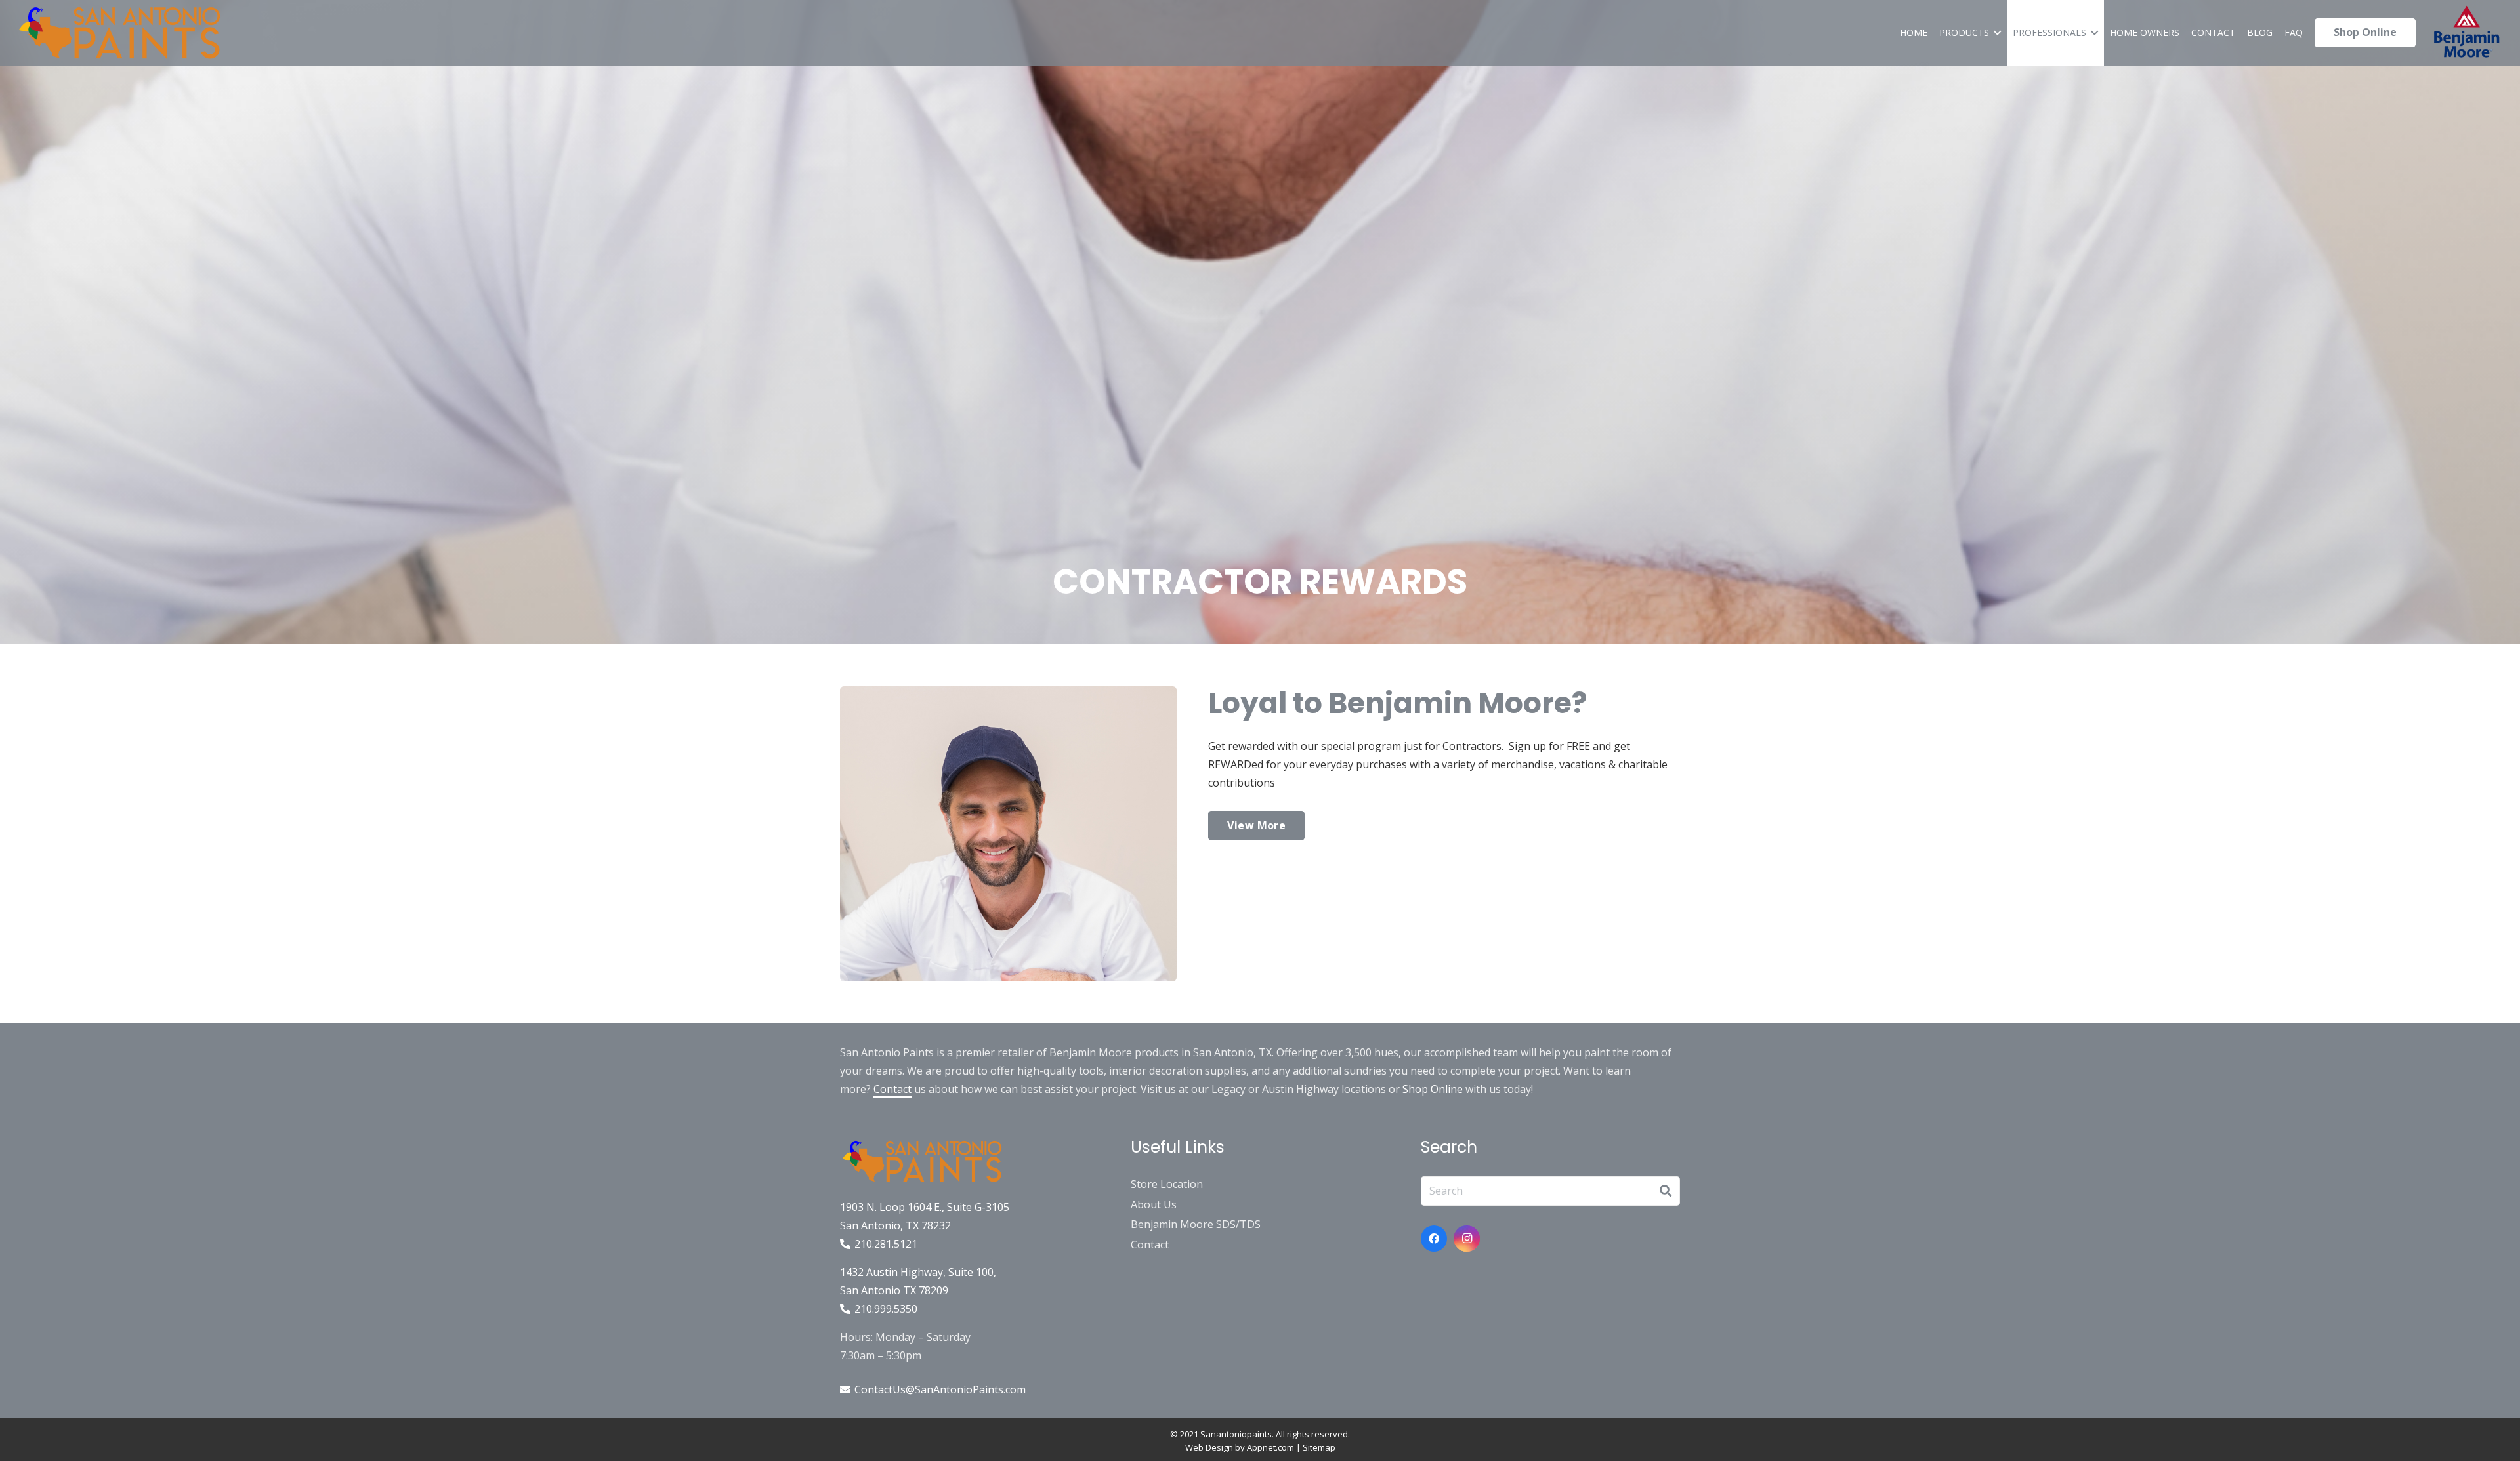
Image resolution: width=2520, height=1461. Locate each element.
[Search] (1666, 1191)
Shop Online (1433, 1089)
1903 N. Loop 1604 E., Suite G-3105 (925, 1207)
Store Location (1167, 1184)
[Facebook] (1434, 1239)
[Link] (119, 33)
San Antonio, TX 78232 (895, 1225)
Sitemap (1319, 1447)
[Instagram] (1467, 1239)
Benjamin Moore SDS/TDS (1196, 1224)
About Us (1154, 1204)
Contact (892, 1089)
